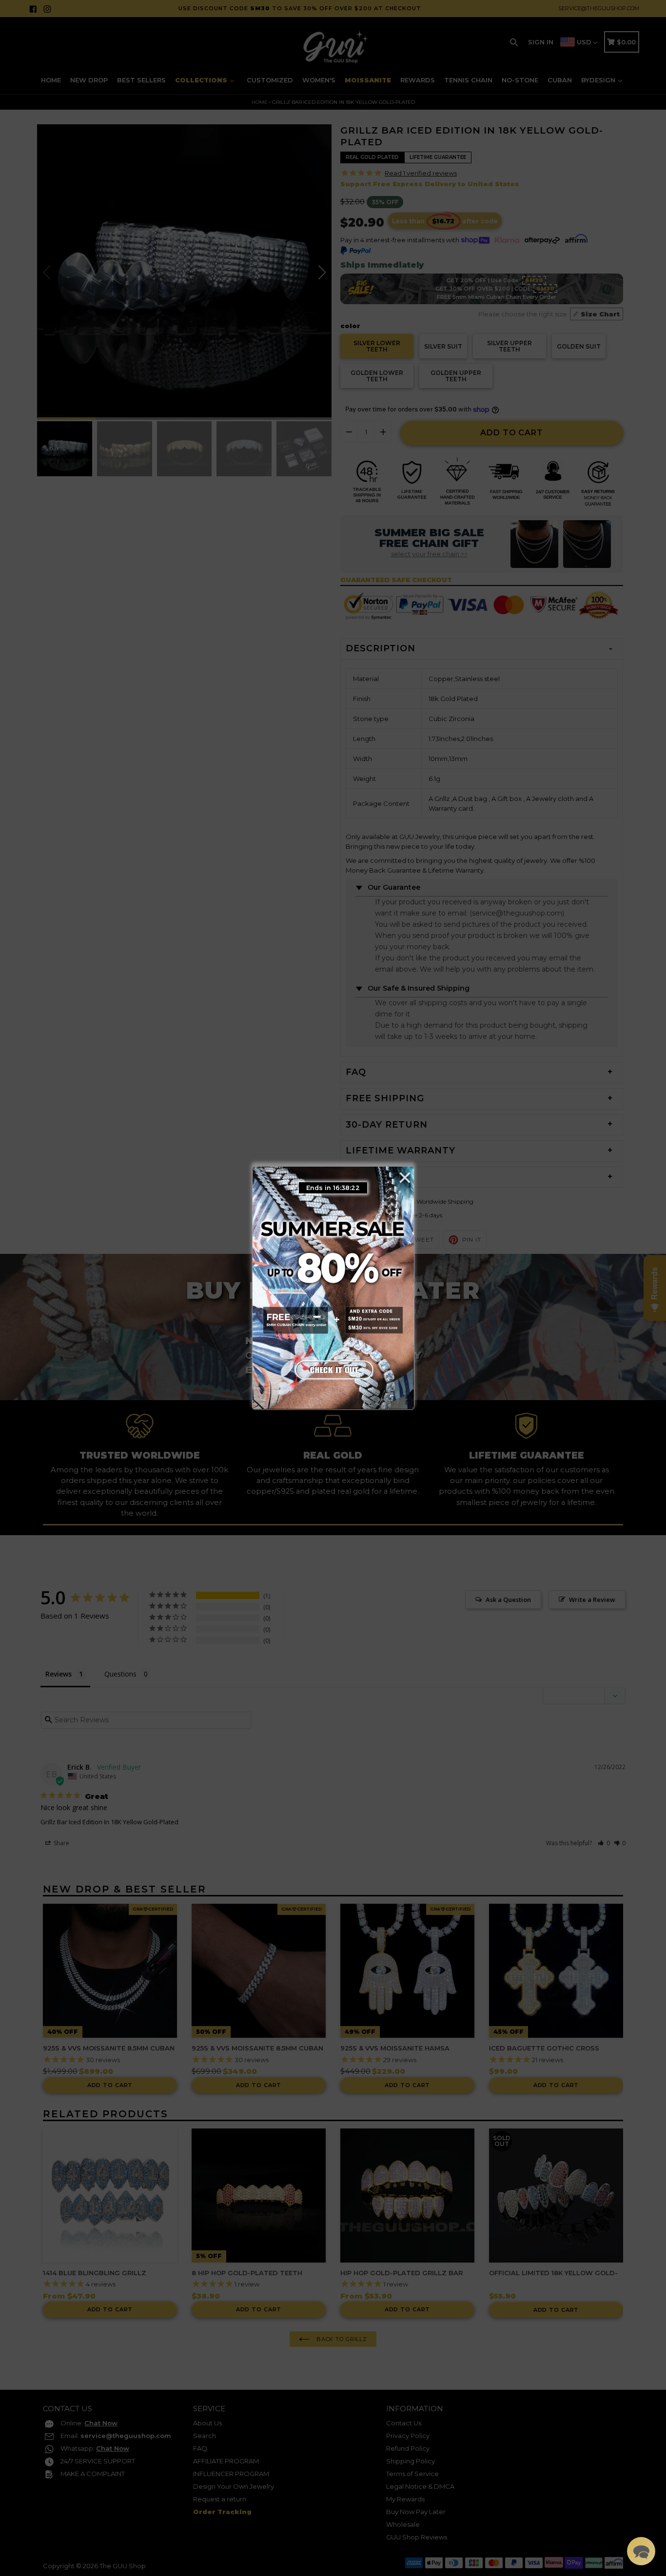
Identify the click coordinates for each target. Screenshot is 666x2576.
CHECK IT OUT (333, 1368)
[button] (641, 2551)
